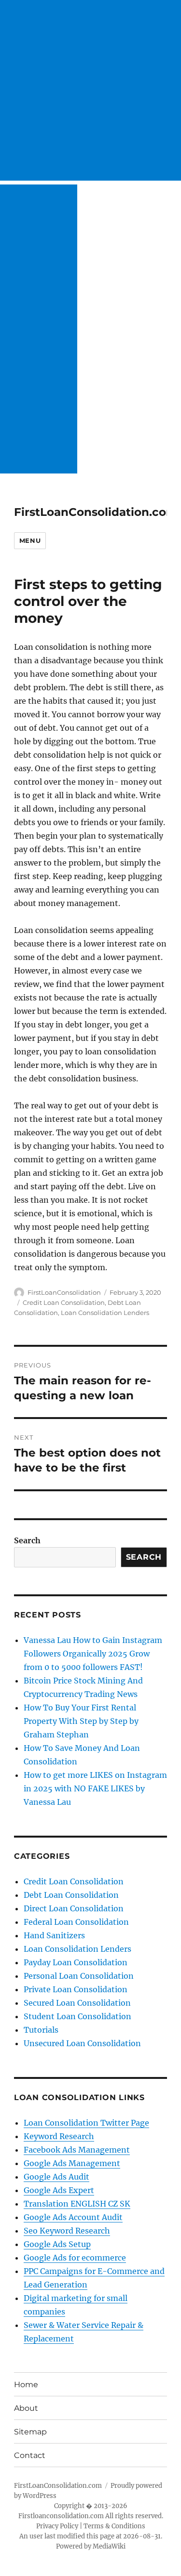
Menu (30, 540)
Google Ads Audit (56, 2177)
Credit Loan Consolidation (64, 1302)
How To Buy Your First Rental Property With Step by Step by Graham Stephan (81, 1721)
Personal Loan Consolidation (79, 1976)
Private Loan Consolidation (76, 1989)
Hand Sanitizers (54, 1935)
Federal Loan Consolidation (76, 1922)
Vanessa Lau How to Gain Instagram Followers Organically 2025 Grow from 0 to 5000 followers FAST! (93, 1654)
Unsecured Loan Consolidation (82, 2043)
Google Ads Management (72, 2163)
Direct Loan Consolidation (74, 1908)
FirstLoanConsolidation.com (96, 512)
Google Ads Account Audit (73, 2217)
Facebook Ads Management (77, 2150)
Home (26, 2385)
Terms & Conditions (114, 2526)
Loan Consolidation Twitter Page (86, 2123)
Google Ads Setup (57, 2244)
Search (27, 1540)
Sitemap (30, 2432)
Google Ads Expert (59, 2190)
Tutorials (41, 2030)
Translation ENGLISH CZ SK (77, 2204)
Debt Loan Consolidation (71, 1895)
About (26, 2408)
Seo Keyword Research (67, 2231)
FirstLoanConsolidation (64, 1292)
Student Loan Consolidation (77, 2016)
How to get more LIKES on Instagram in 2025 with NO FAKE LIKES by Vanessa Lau (95, 1788)
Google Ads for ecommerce (75, 2258)
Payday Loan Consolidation (76, 1962)
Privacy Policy (57, 2526)
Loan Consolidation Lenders (105, 1313)
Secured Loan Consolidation (77, 2003)
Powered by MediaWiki (91, 2546)
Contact (30, 2455)
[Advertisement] (90, 90)
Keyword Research (59, 2136)
